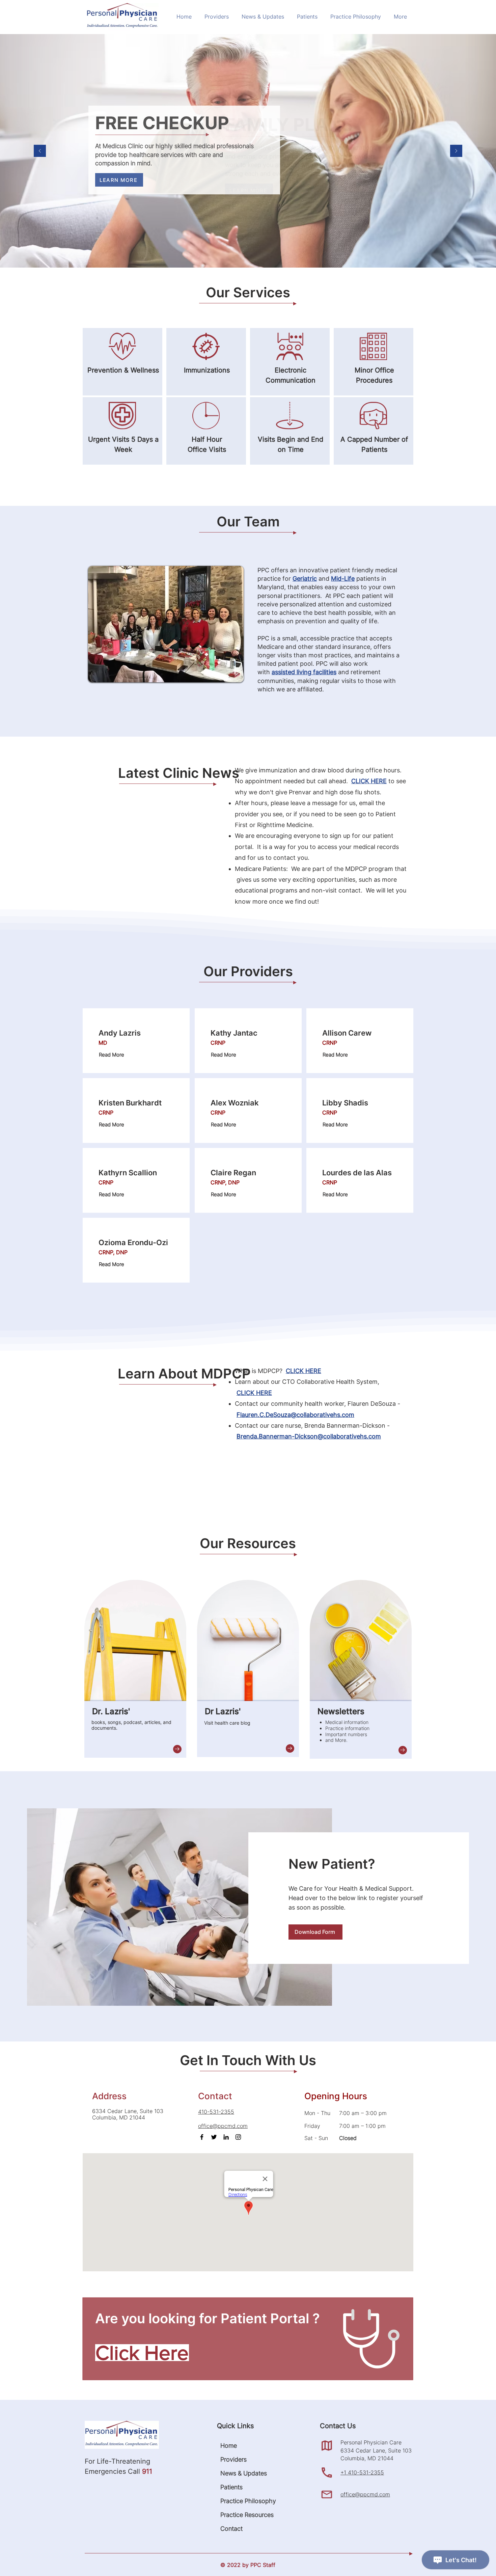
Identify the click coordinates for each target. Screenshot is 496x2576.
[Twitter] (214, 2137)
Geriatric (305, 579)
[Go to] (177, 1749)
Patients (231, 2487)
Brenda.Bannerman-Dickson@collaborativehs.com (309, 1436)
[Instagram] (238, 2137)
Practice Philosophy (240, 2501)
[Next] (456, 151)
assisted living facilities (304, 672)
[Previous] (40, 151)
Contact (231, 2529)
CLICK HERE (369, 781)
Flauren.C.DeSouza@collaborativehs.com (295, 1415)
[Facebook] (202, 2137)
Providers (233, 2459)
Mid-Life (343, 579)
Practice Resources (240, 2515)
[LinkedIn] (226, 2137)
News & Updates (240, 2473)
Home (229, 2446)
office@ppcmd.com (365, 2494)
